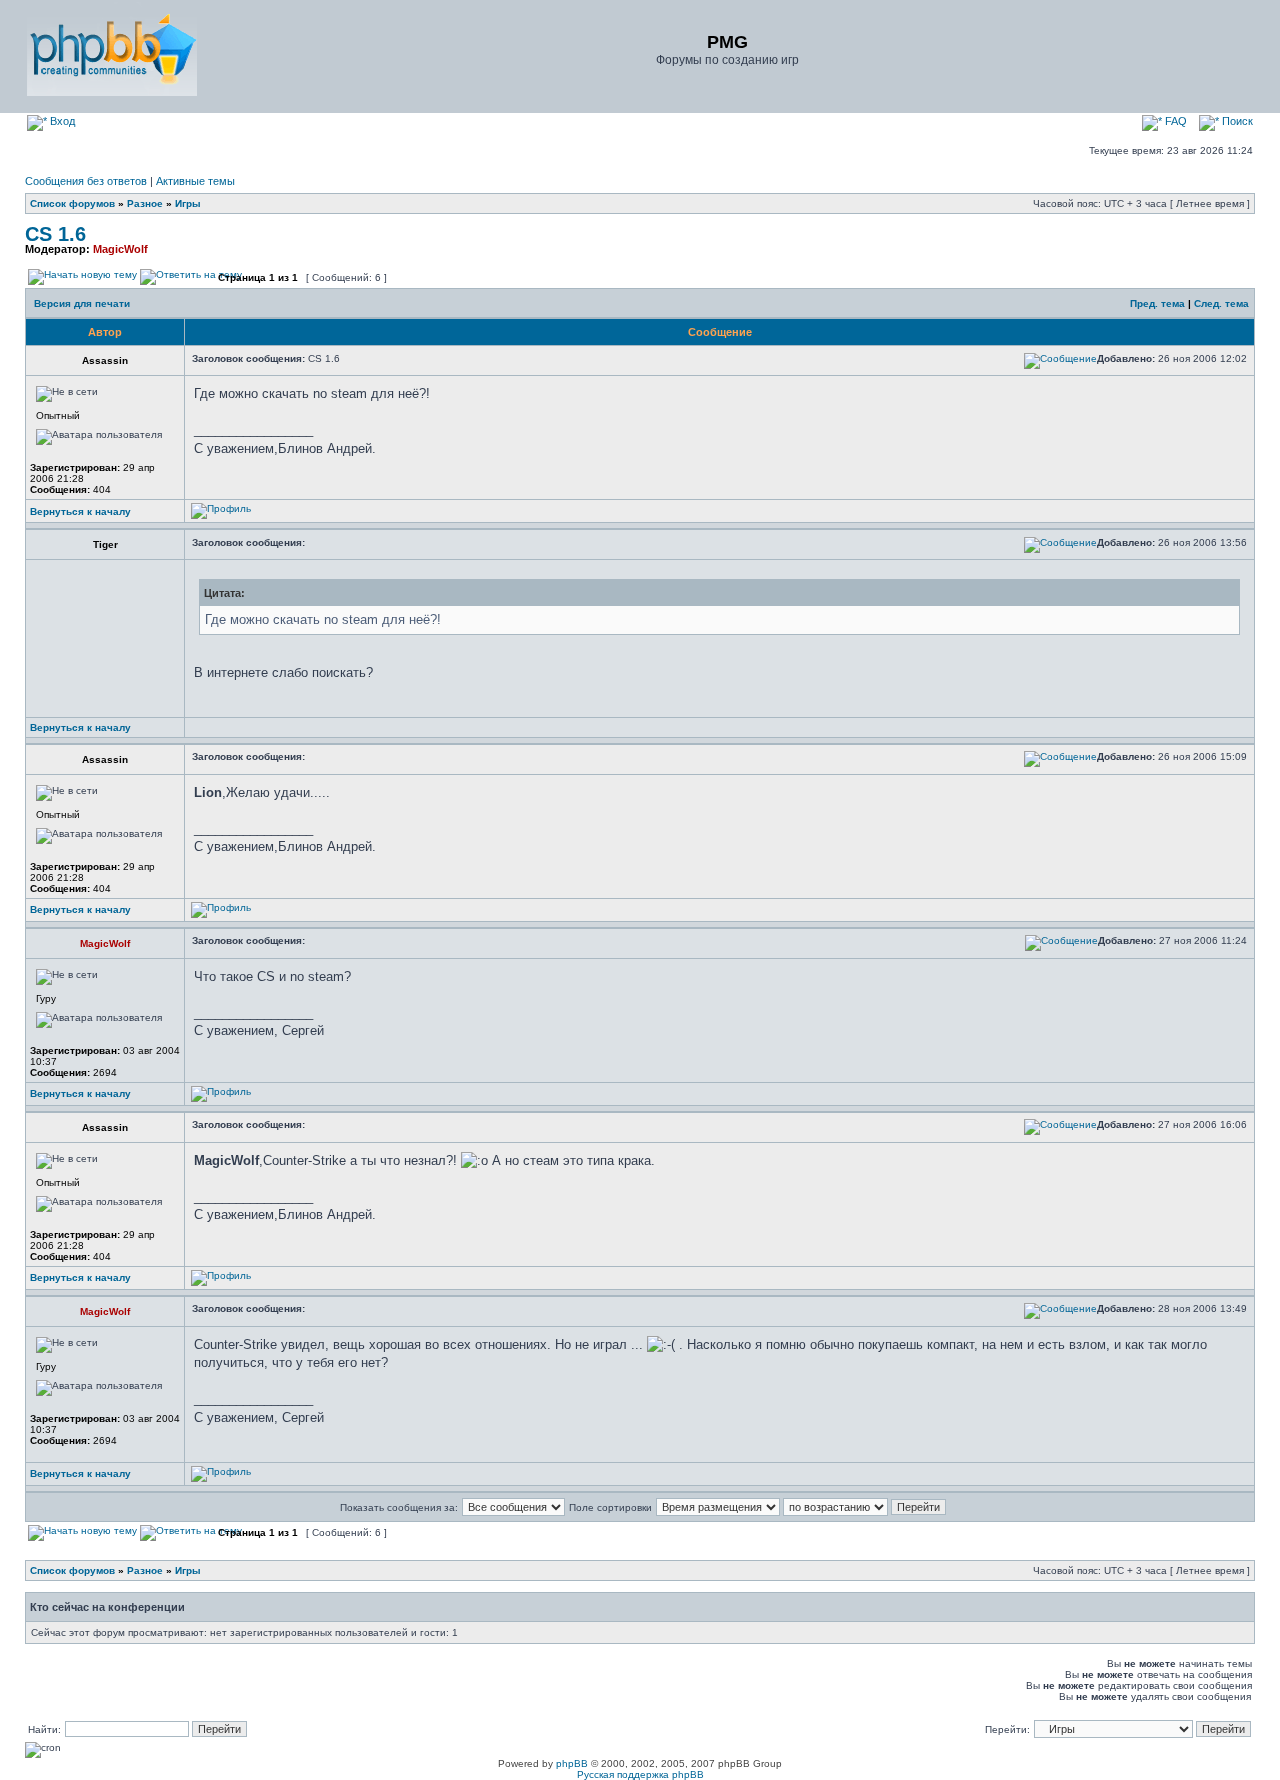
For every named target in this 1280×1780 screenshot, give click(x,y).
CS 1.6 (55, 234)
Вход (61, 121)
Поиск (1236, 121)
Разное (145, 203)
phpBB (572, 1763)
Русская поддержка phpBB (640, 1774)
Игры (188, 203)
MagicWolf (120, 249)
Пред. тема (1157, 303)
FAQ (1174, 121)
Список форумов (72, 203)
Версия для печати (82, 303)
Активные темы (195, 181)
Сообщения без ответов (86, 181)
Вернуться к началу (80, 511)
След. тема (1221, 303)
